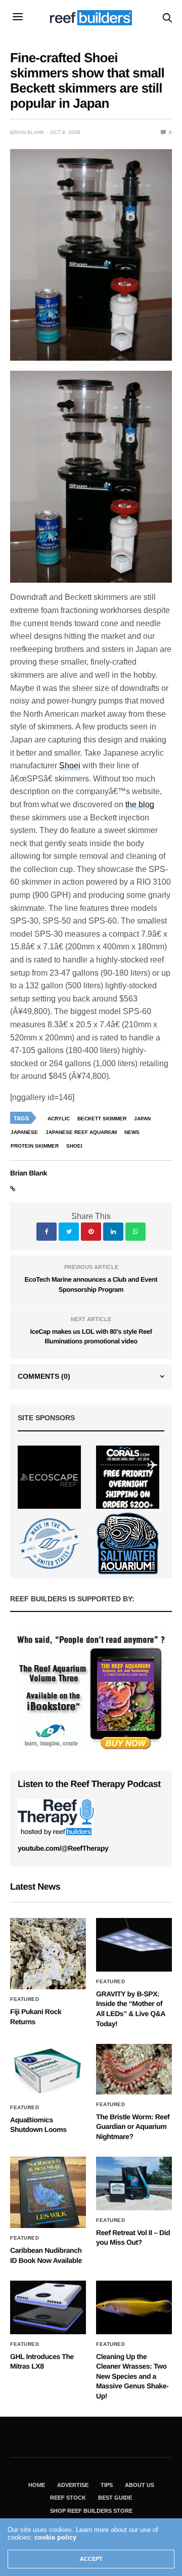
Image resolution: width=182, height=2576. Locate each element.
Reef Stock (68, 2498)
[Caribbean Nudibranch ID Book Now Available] (48, 2192)
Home (37, 2485)
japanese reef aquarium (81, 1132)
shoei (74, 1146)
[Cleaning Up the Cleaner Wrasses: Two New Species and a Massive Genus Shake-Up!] (134, 2307)
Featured (25, 1999)
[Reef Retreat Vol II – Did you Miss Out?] (134, 2183)
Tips (107, 2485)
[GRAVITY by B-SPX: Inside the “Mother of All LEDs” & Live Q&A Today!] (134, 1945)
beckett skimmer (102, 1119)
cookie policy (55, 2537)
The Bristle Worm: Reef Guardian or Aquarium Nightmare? (133, 2127)
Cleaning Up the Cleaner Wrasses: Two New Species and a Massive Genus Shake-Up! (132, 2376)
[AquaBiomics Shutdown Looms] (48, 2071)
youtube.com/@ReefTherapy (63, 1848)
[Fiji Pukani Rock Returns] (48, 1954)
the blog (140, 804)
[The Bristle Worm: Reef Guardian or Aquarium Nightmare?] (134, 2069)
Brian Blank (27, 132)
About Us (140, 2485)
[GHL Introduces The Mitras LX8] (48, 2307)
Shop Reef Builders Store (91, 2511)
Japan (142, 1119)
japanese (24, 1132)
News (132, 1132)
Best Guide (115, 2498)
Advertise (73, 2485)
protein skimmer (35, 1146)
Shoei (70, 766)
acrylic (59, 1119)
